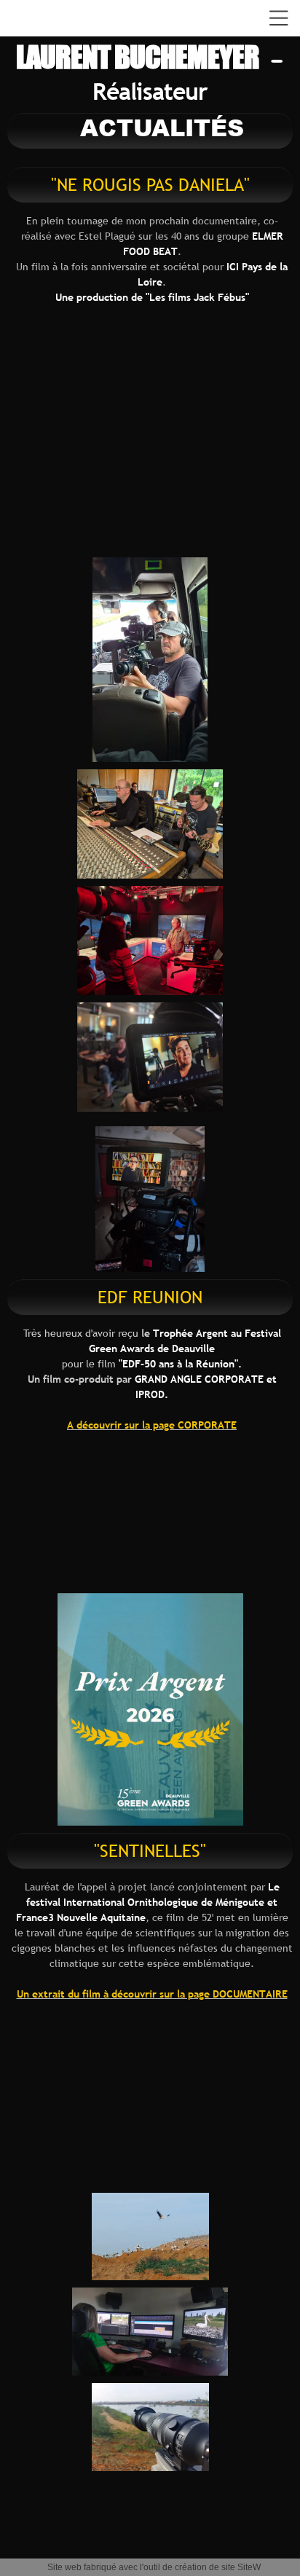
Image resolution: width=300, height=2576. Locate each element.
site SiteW (241, 2567)
